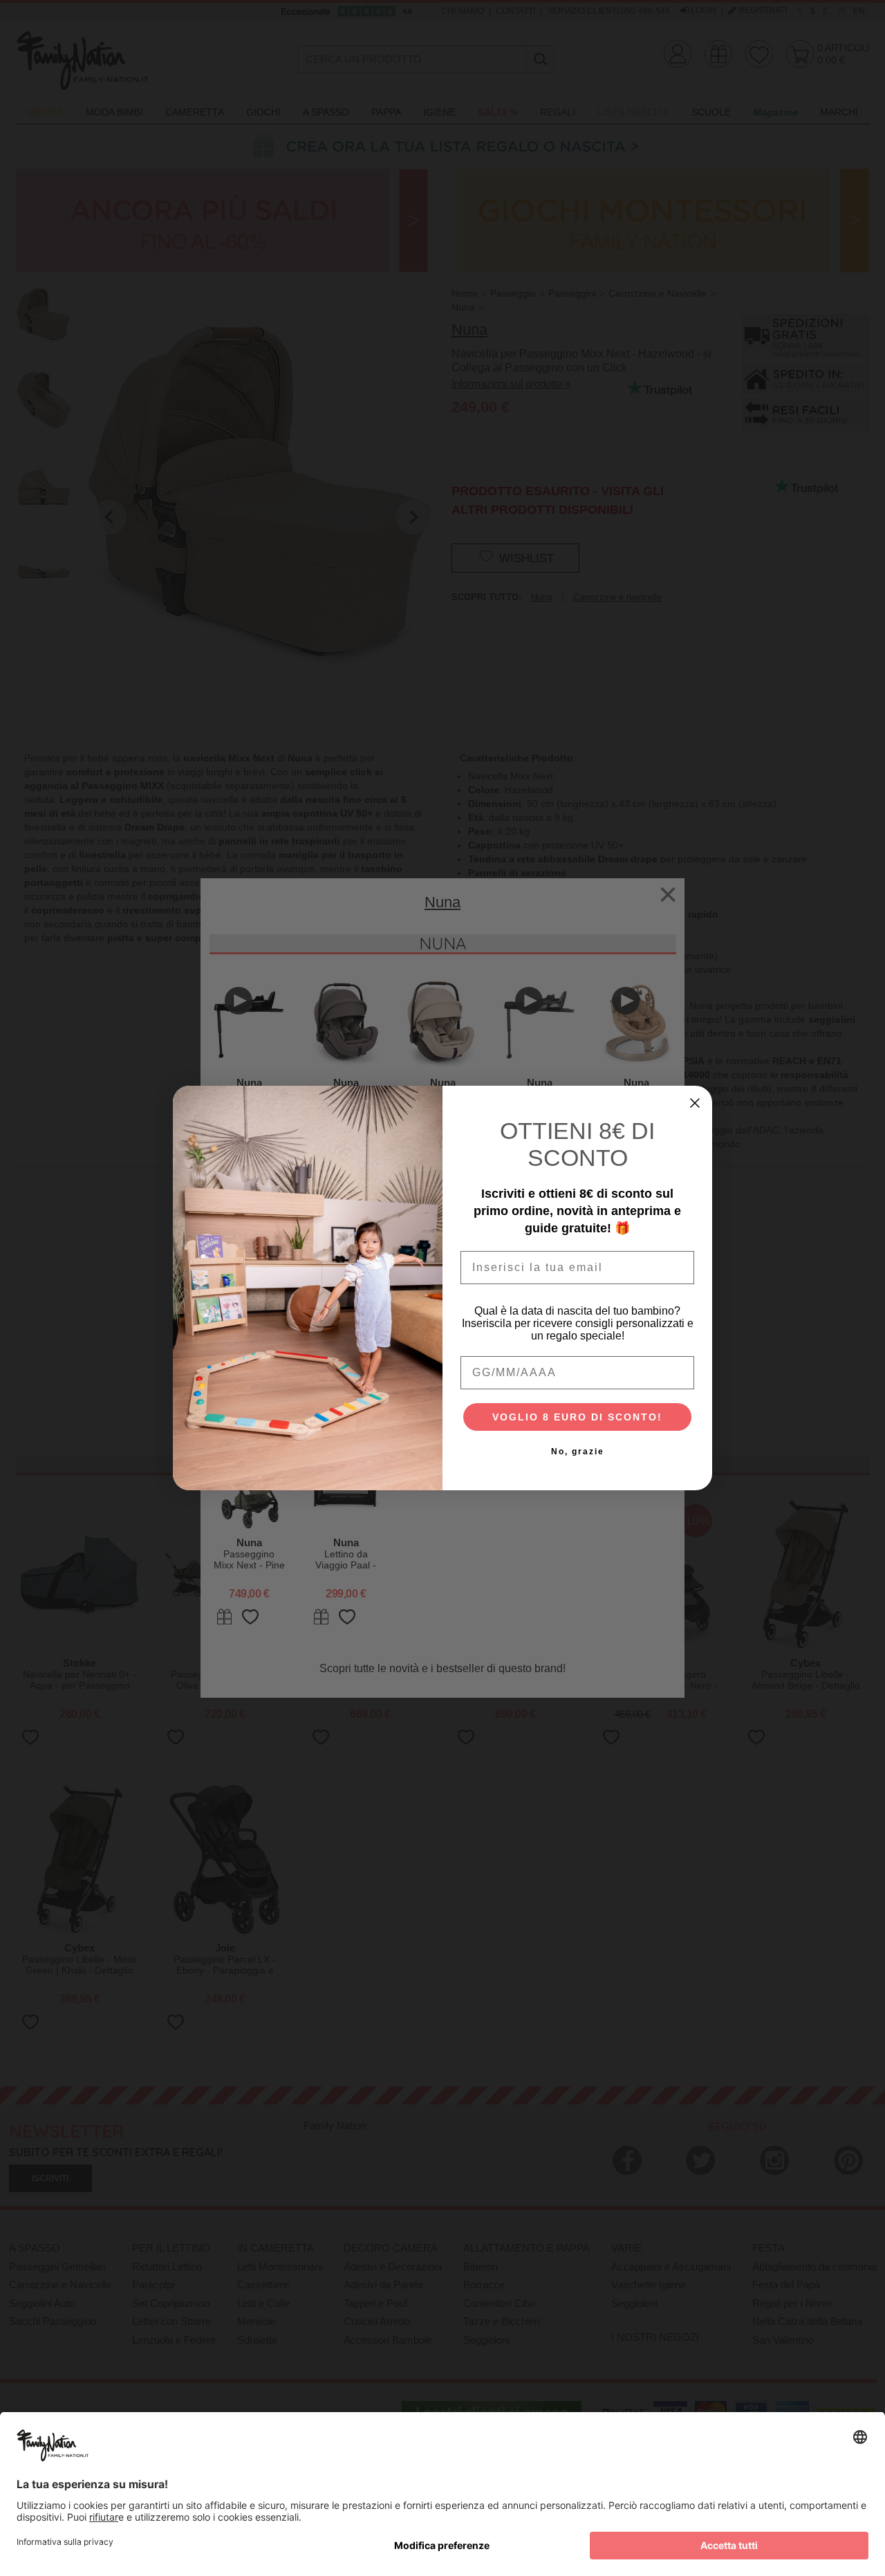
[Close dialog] (695, 1103)
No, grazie (578, 1452)
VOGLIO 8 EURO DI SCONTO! (577, 1417)
